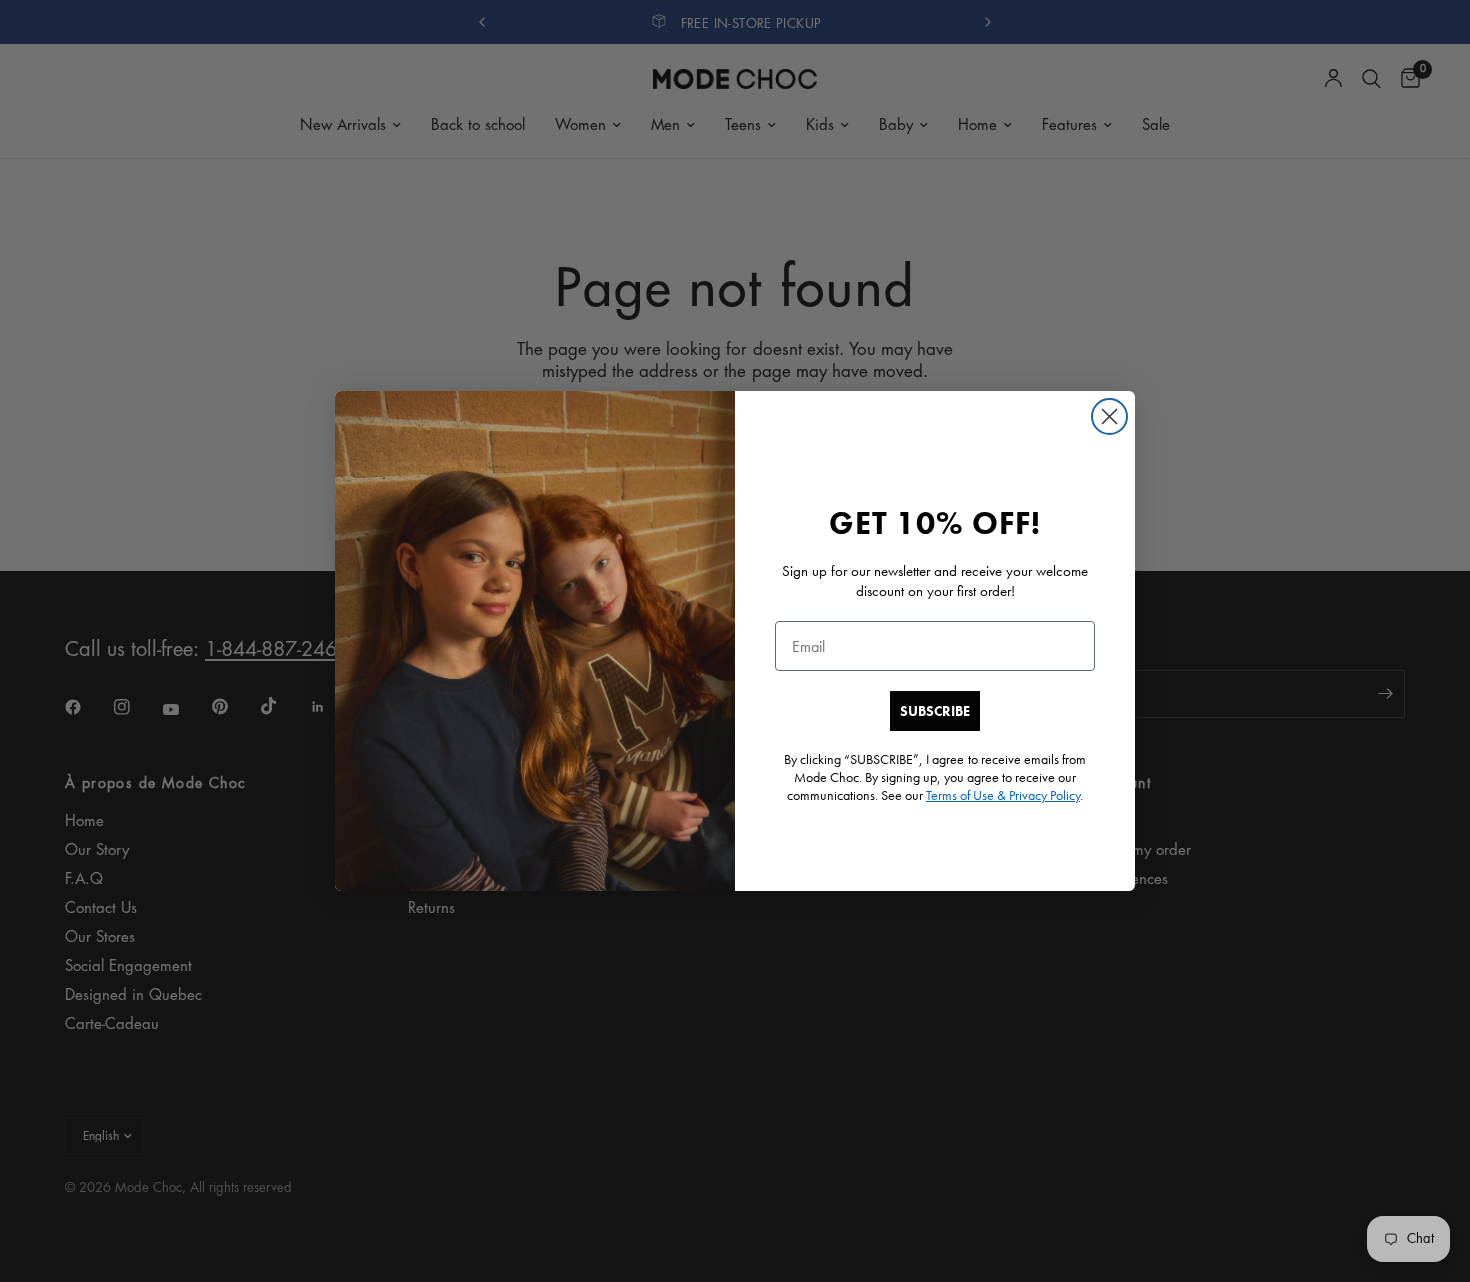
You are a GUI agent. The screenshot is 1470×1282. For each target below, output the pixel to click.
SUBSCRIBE (935, 711)
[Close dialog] (1109, 416)
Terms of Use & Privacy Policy (1003, 795)
